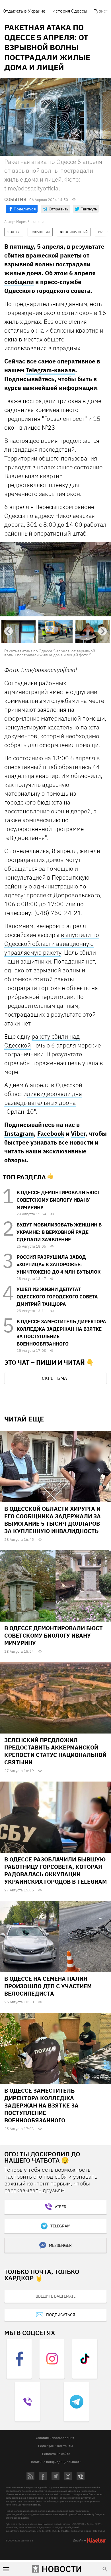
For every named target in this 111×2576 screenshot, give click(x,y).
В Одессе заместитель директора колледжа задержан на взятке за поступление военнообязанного (41, 2105)
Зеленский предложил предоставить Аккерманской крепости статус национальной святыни (55, 1751)
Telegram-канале (50, 370)
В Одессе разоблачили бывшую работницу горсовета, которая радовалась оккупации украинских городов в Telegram (55, 1870)
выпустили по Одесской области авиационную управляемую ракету (52, 944)
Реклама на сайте (56, 2454)
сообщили (19, 282)
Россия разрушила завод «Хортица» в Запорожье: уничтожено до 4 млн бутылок (58, 1264)
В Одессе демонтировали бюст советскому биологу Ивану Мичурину (58, 1200)
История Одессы (70, 11)
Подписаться (61, 2315)
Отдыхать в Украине (24, 11)
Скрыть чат (55, 1378)
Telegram (60, 2226)
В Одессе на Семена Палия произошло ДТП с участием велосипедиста (48, 1986)
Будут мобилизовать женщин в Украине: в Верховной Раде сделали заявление (59, 1232)
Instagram (19, 1133)
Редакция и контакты (55, 2446)
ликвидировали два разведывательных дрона (43, 1098)
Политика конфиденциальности (55, 2462)
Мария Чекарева (30, 222)
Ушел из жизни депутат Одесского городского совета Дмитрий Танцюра (57, 1297)
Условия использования (55, 2438)
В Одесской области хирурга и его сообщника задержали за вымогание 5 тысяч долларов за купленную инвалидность (53, 1520)
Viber (78, 1133)
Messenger (60, 2245)
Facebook (51, 1133)
